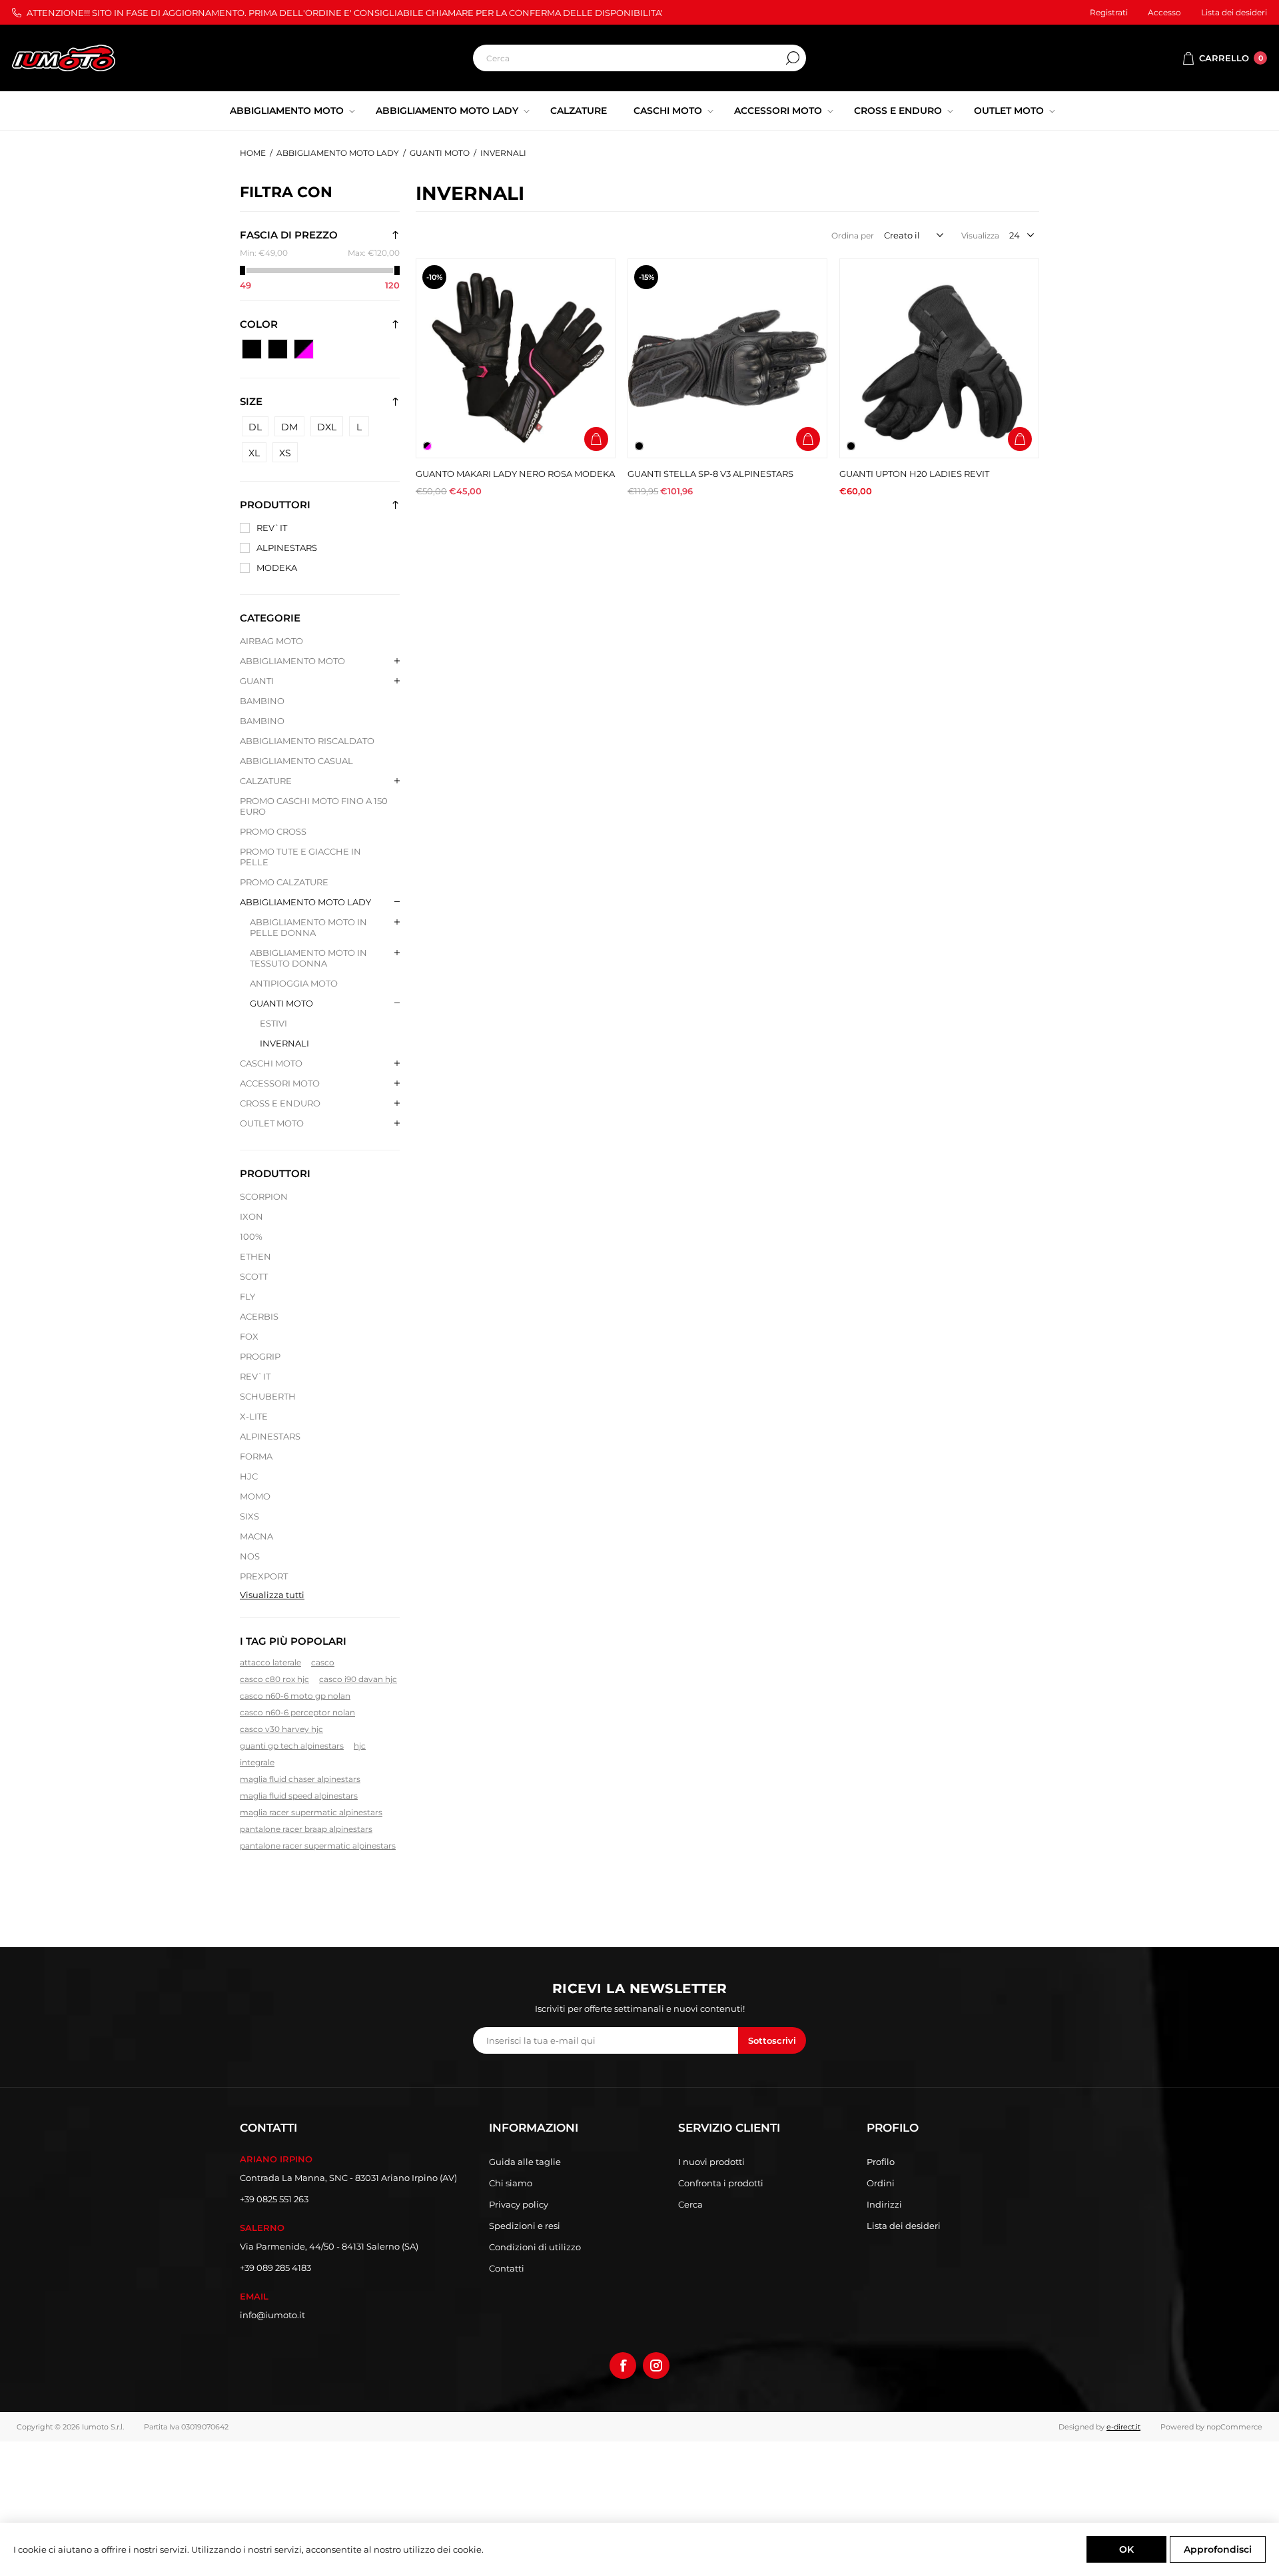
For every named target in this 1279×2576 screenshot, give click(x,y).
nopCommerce (1234, 2427)
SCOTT (254, 1276)
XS (285, 453)
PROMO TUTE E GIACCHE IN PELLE (300, 857)
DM (289, 427)
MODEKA (277, 568)
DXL (327, 427)
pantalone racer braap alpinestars (306, 1829)
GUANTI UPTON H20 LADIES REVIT (914, 474)
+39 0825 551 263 (274, 2199)
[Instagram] (656, 2365)
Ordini (881, 2183)
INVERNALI (284, 1043)
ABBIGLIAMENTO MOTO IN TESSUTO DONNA (308, 958)
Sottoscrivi (772, 2040)
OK (1126, 2549)
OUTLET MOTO (272, 1123)
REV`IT (272, 528)
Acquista (596, 439)
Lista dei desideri (904, 2226)
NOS (250, 1556)
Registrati (1109, 12)
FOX (249, 1336)
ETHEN (255, 1256)
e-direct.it (1123, 2427)
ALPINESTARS (287, 548)
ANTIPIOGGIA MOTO (294, 983)
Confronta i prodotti (721, 2183)
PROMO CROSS (273, 831)
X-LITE (254, 1416)
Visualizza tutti (272, 1595)
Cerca (793, 58)
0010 (252, 349)
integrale (257, 1762)
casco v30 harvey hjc (281, 1729)
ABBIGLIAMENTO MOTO (292, 661)
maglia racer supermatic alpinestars (311, 1812)
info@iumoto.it (272, 2315)
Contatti (507, 2268)
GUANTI (257, 681)
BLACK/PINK (304, 349)
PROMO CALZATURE (284, 882)
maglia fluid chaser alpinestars (300, 1779)
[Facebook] (623, 2365)
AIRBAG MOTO (271, 641)
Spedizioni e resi (525, 2226)
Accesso (1164, 12)
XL (254, 453)
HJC (249, 1476)
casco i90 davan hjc (358, 1679)
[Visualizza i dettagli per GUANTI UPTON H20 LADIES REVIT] (939, 358)
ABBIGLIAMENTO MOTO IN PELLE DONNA (308, 927)
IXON (251, 1216)
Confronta (596, 383)
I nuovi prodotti (711, 2162)
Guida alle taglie (525, 2162)
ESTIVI (273, 1023)
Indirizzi (884, 2204)
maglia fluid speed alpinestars (299, 1796)
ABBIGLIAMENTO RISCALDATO (307, 741)
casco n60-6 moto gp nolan (295, 1696)
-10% (434, 277)
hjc (360, 1746)
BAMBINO (262, 701)
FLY (247, 1296)
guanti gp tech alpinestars (292, 1746)
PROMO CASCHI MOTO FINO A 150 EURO (314, 806)
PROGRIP (260, 1356)
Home (253, 153)
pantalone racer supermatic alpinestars (318, 1846)
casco (323, 1662)
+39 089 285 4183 (275, 2268)
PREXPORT (264, 1576)
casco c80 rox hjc (274, 1679)
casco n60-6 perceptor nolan (297, 1712)
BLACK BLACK (278, 349)
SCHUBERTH (268, 1396)
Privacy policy (519, 2204)
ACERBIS (259, 1316)
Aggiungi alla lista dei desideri (596, 411)
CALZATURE (266, 781)
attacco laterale (270, 1662)
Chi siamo (511, 2183)
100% (251, 1236)
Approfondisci (1218, 2549)
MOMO (255, 1496)
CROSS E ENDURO (280, 1103)
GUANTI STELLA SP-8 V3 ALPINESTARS (710, 474)
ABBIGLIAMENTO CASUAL (296, 761)
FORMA (256, 1456)
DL (255, 427)
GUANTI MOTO (281, 1003)
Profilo (881, 2162)
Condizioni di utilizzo (535, 2247)
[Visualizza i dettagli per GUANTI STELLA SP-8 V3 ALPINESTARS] (727, 358)
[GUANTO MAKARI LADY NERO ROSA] (516, 358)
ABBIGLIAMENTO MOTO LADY (305, 902)
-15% (646, 277)
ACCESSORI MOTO (280, 1083)
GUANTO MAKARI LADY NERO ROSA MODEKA (515, 474)
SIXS (249, 1516)
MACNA (256, 1536)
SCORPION (264, 1196)
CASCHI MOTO (271, 1063)
